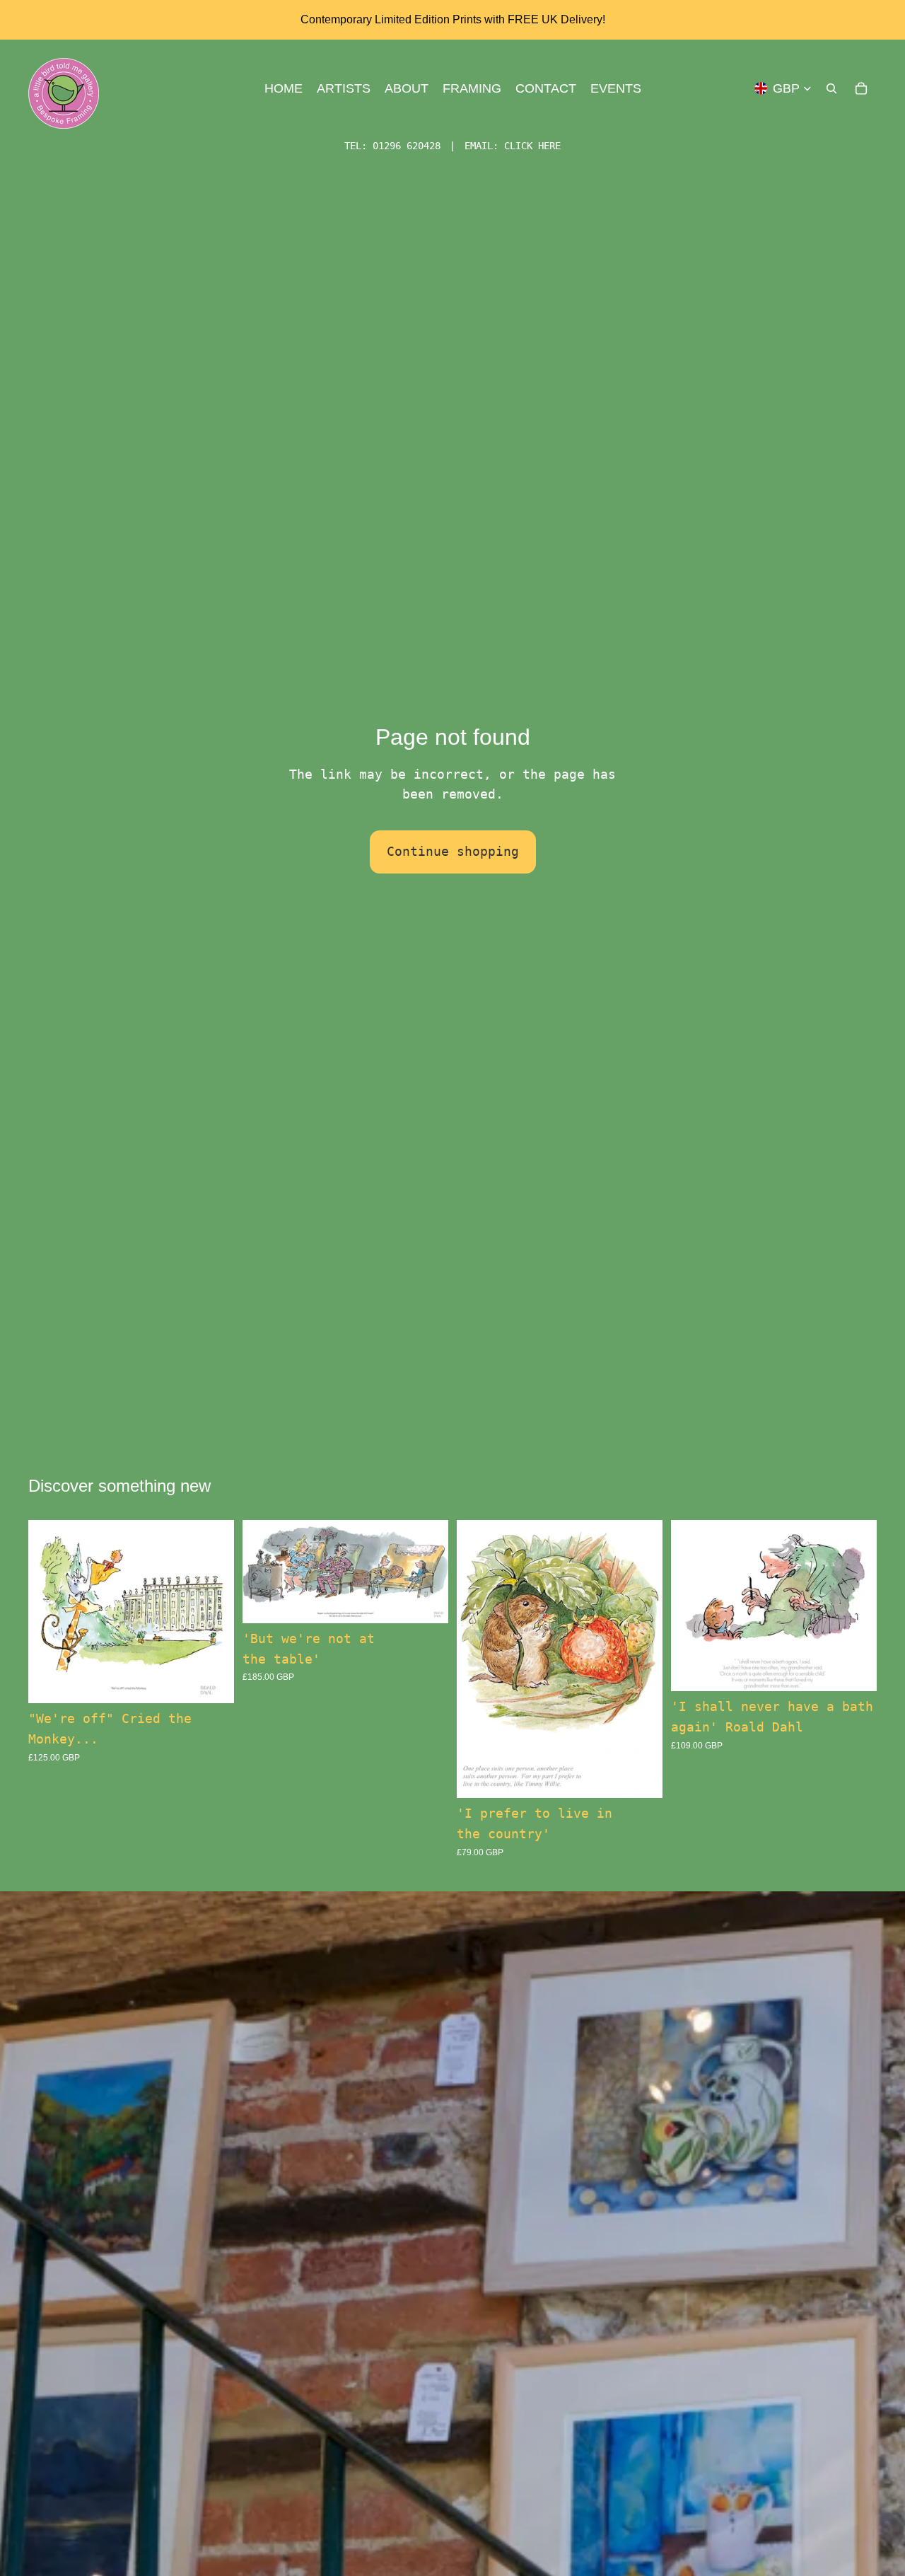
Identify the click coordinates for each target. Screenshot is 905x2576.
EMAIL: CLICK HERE (513, 146)
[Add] (212, 1682)
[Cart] (861, 88)
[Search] (831, 88)
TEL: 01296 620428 (392, 146)
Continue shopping (453, 851)
